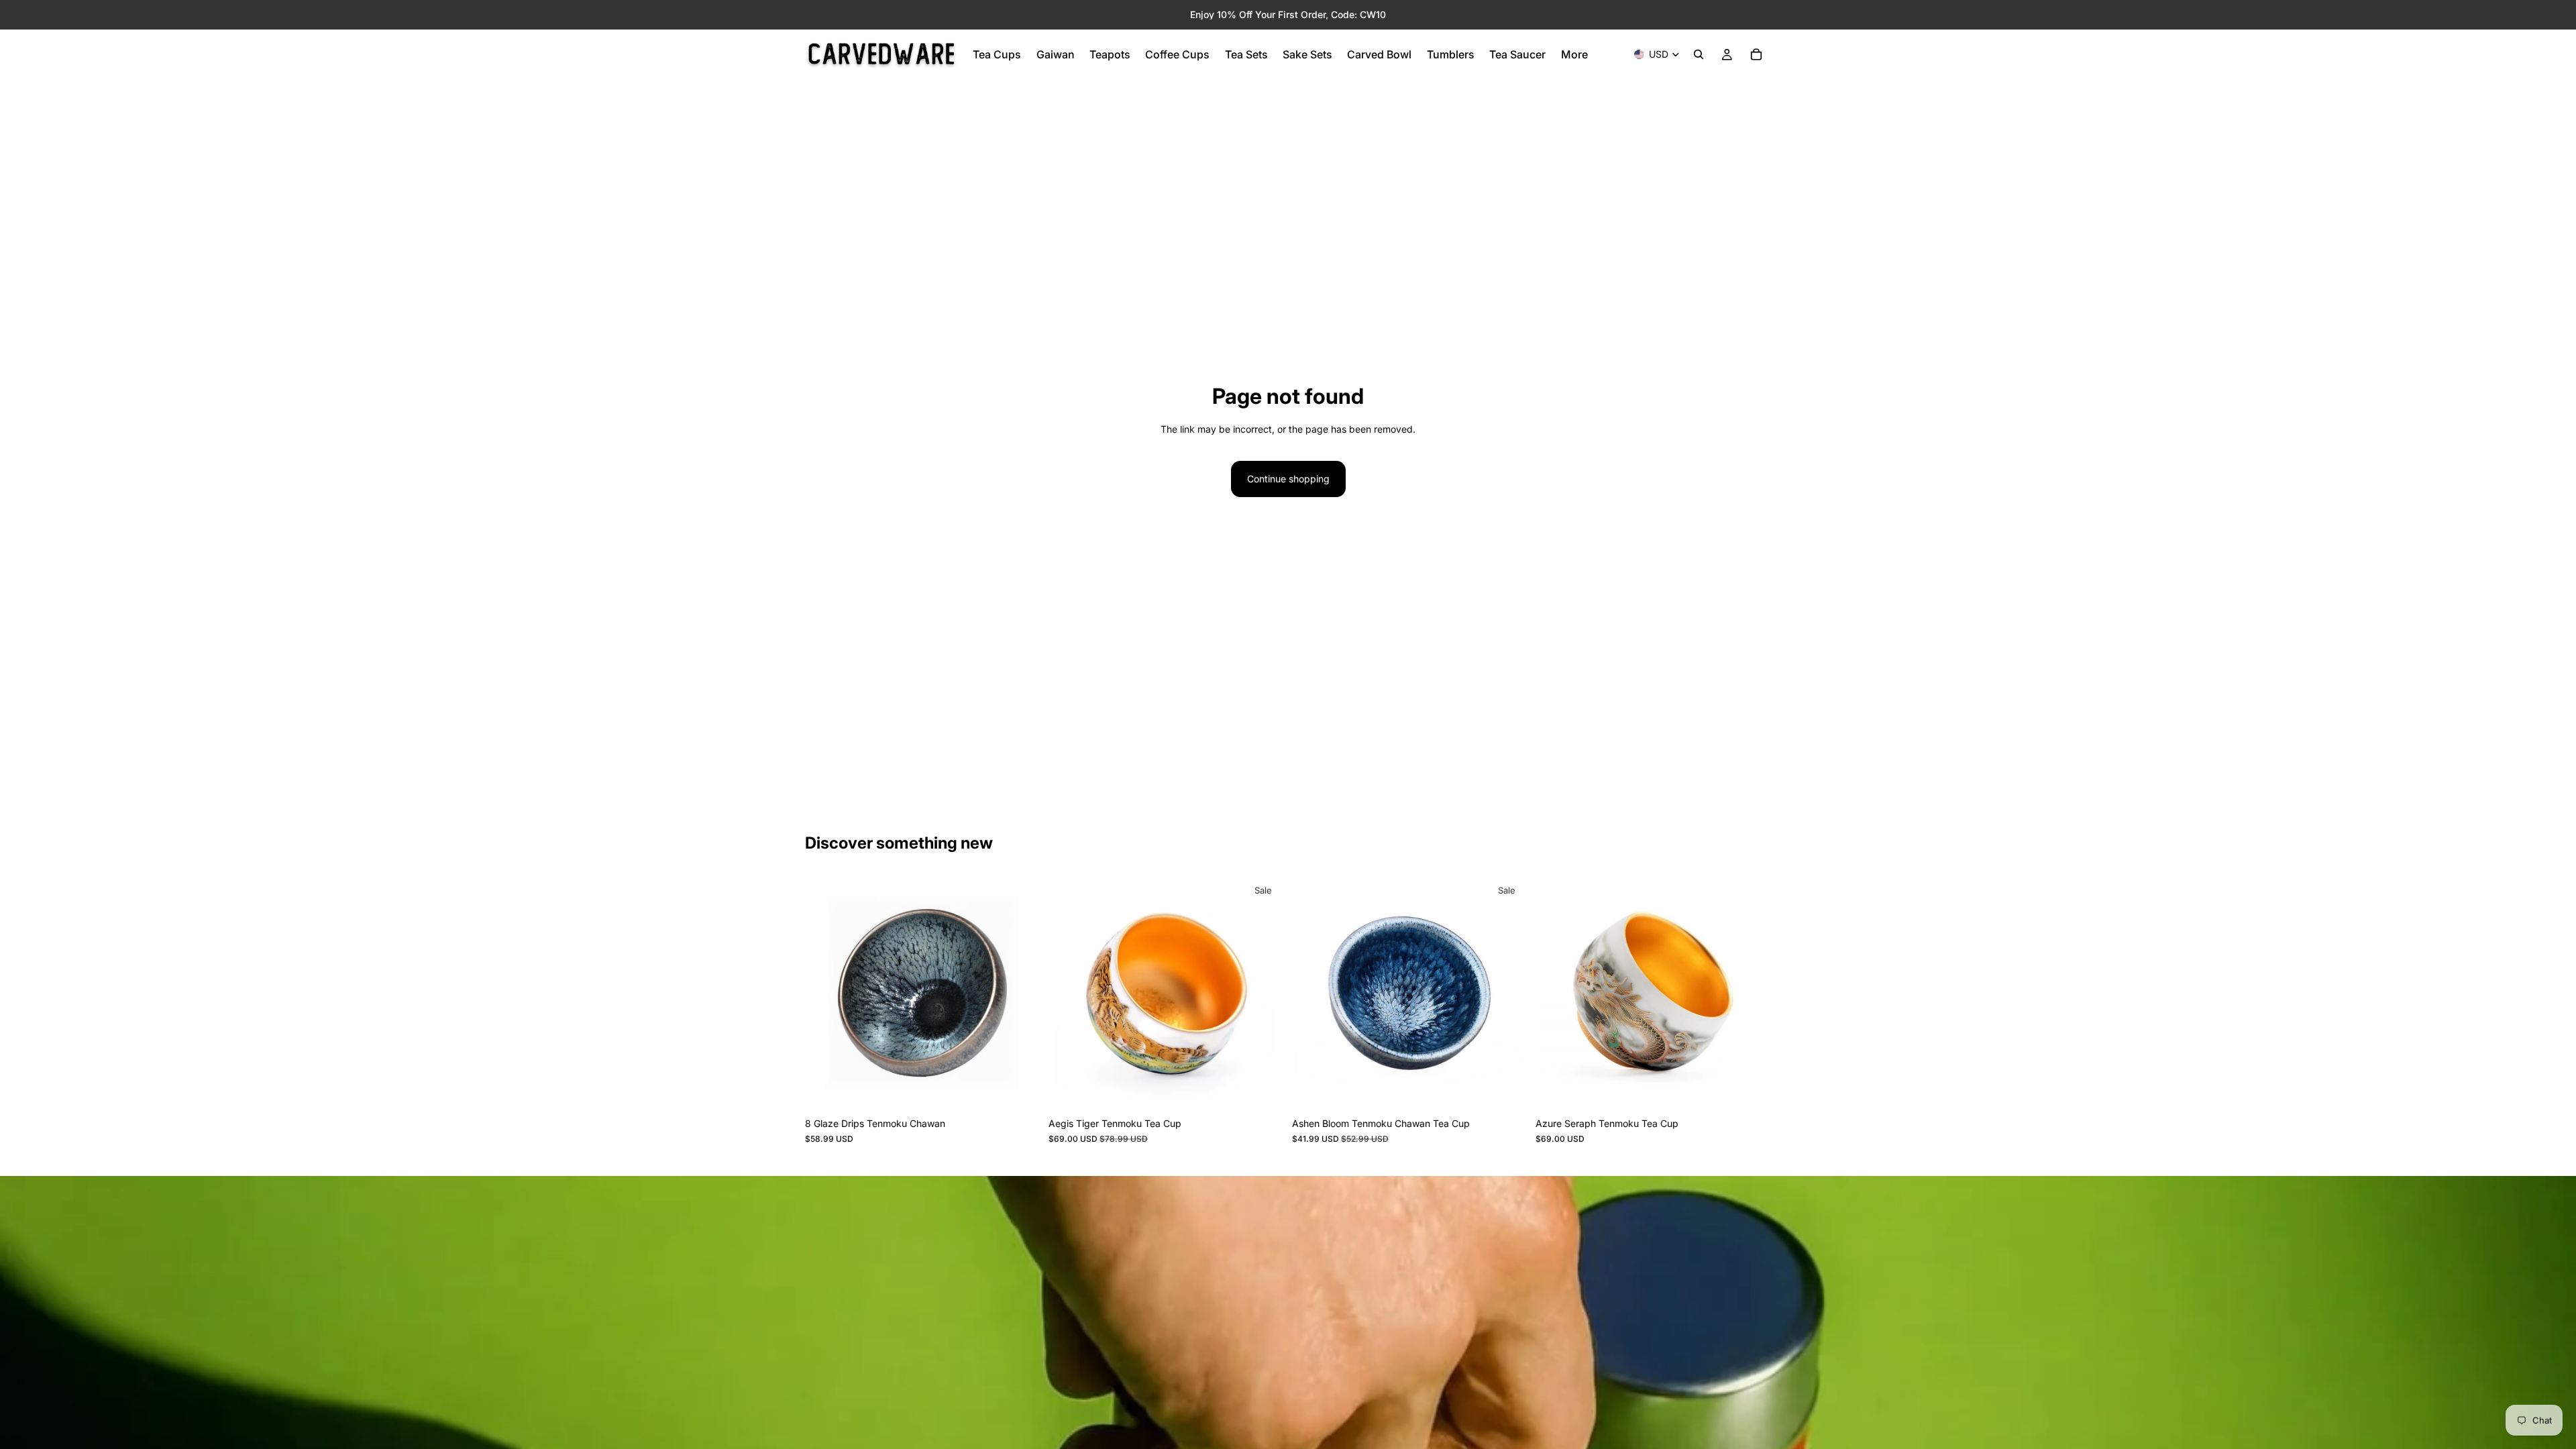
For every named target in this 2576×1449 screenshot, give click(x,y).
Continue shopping (1288, 479)
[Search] (1699, 54)
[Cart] (1756, 54)
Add (1031, 1090)
